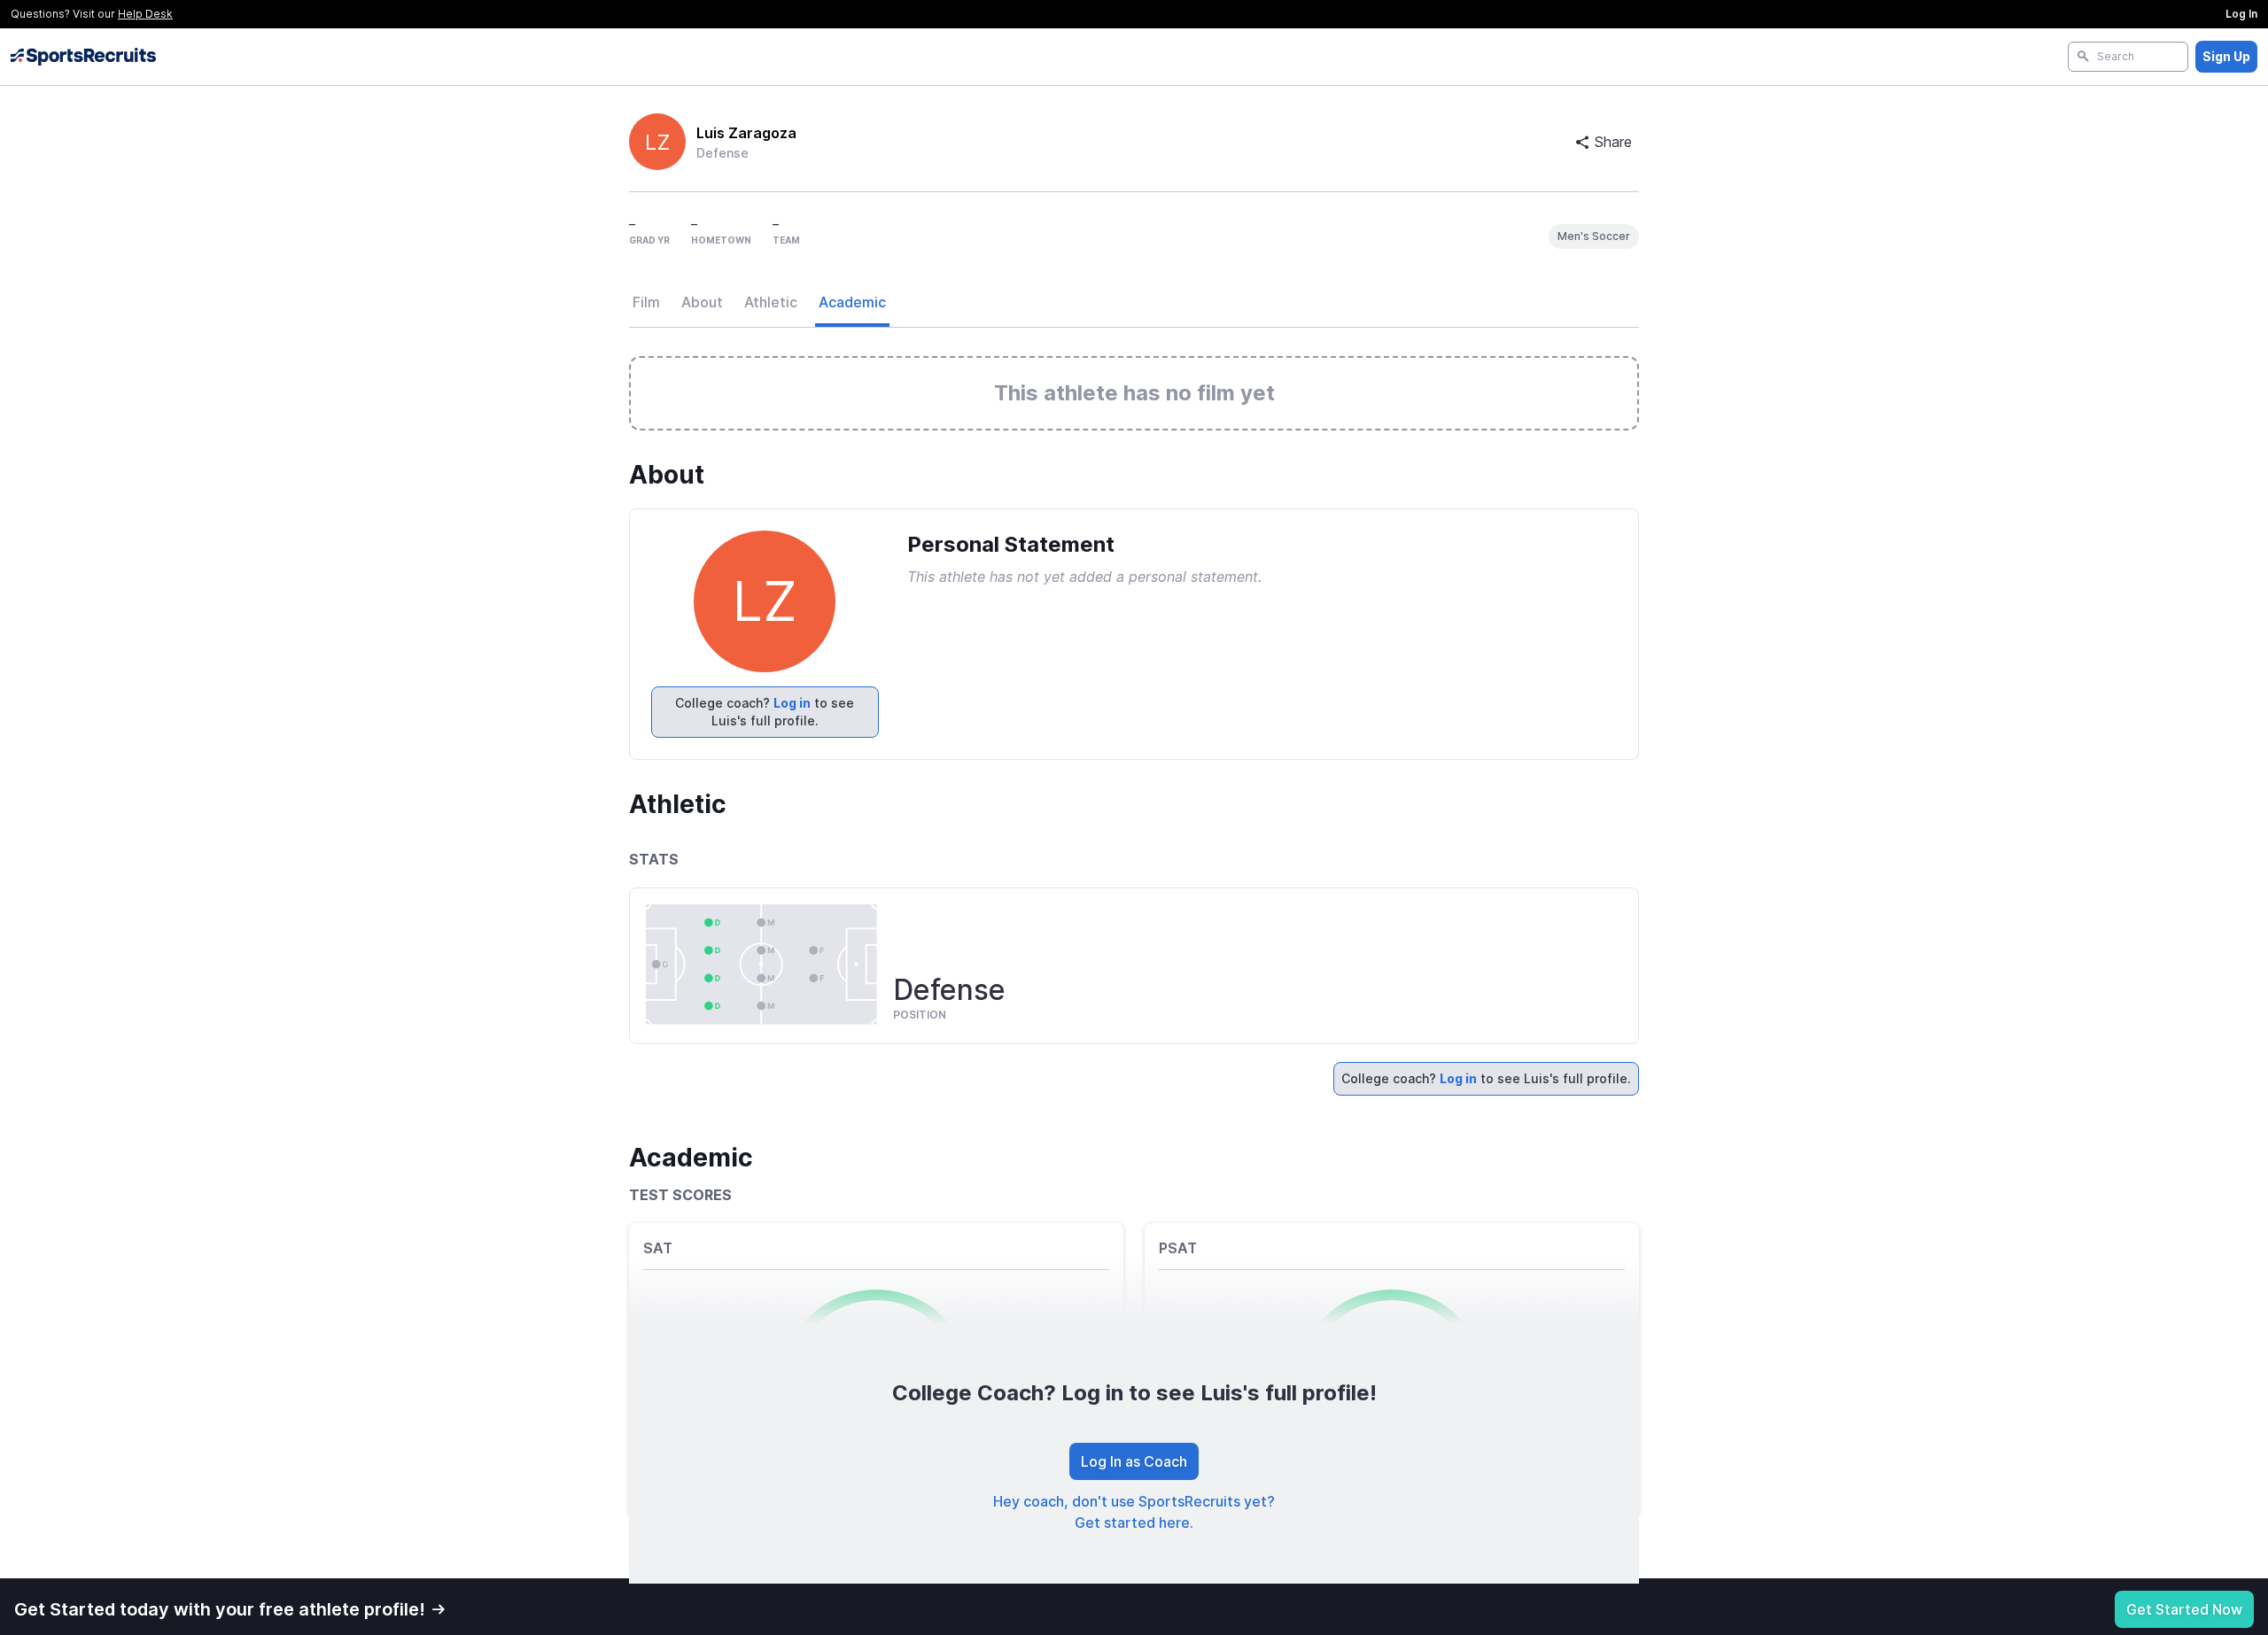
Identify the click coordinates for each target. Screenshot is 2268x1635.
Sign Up (2226, 56)
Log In (2241, 14)
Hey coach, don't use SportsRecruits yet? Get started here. (1134, 1512)
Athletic (771, 302)
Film (646, 302)
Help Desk (145, 14)
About (702, 302)
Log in (792, 703)
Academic (852, 302)
